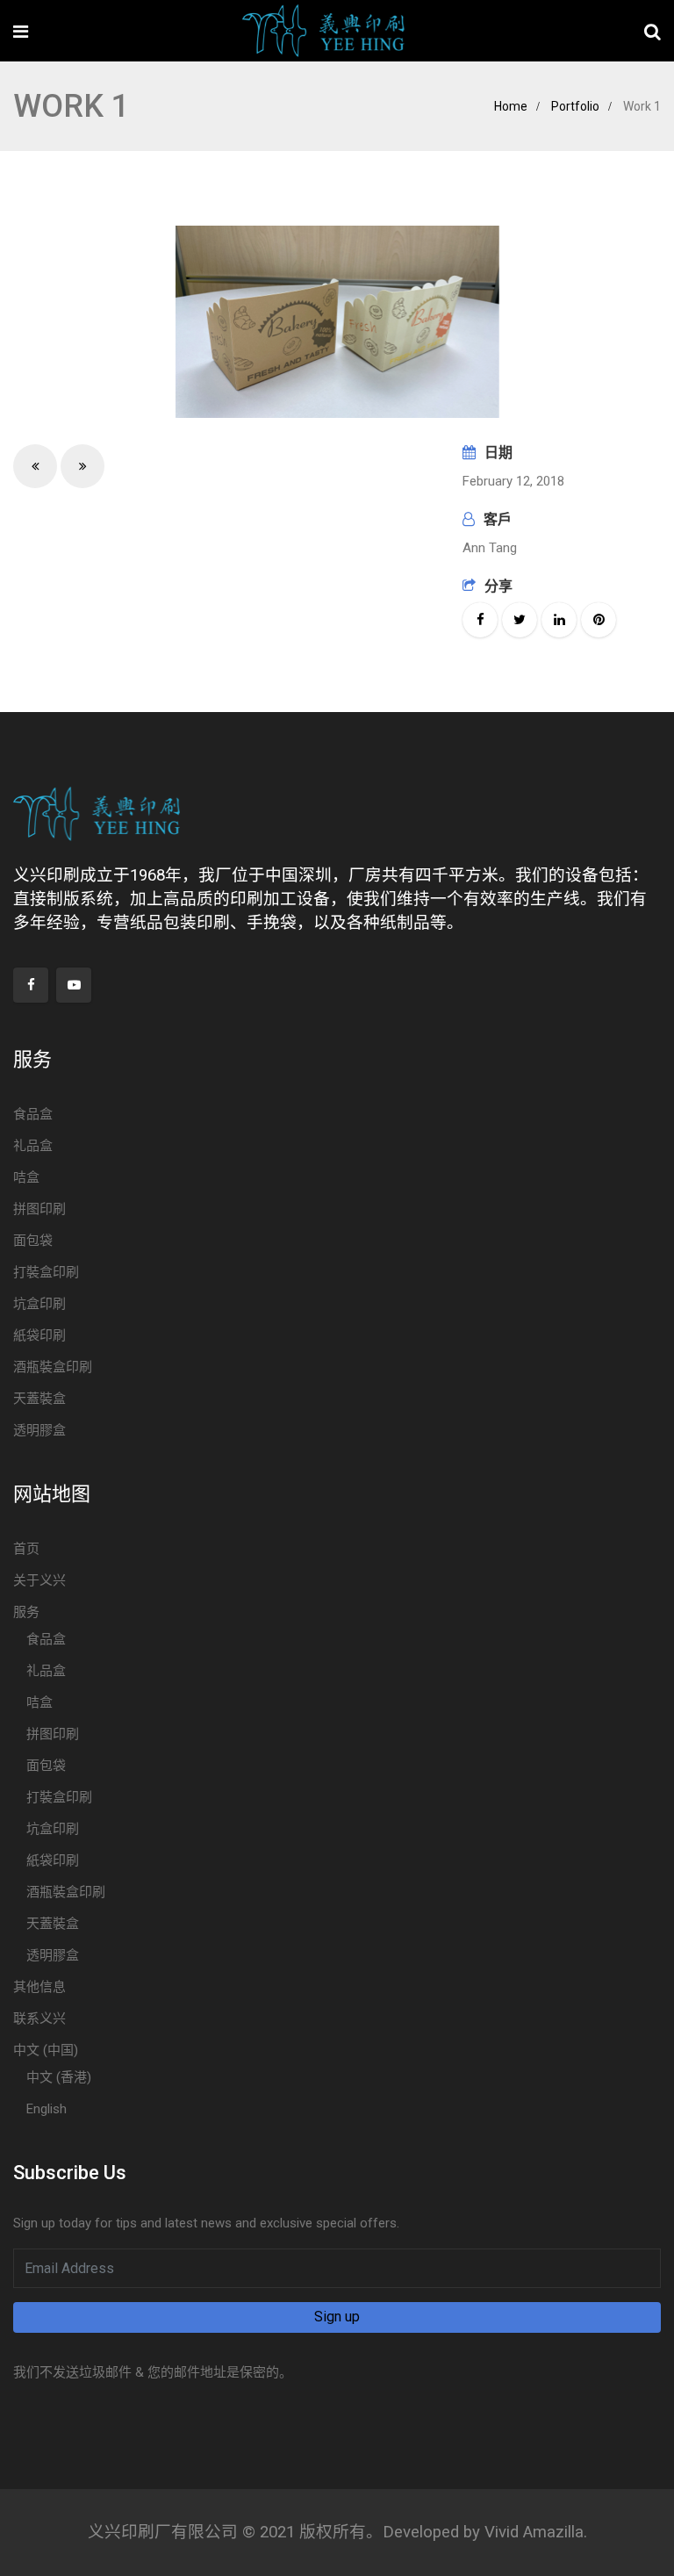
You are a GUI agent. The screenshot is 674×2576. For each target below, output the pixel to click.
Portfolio (575, 106)
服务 (26, 1612)
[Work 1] (337, 322)
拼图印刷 (39, 1209)
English (47, 2109)
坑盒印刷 (39, 1304)
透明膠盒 (39, 1430)
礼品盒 (33, 1146)
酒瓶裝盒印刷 (53, 1367)
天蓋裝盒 (39, 1399)
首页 (26, 1549)
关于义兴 (39, 1580)
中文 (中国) (46, 2050)
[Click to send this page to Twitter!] (520, 620)
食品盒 (33, 1114)
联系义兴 (39, 2018)
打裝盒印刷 (46, 1272)
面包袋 (33, 1241)
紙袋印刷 (39, 1335)
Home (511, 106)
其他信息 (39, 1987)
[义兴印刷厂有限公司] (323, 32)
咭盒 (26, 1177)
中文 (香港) (59, 2077)
